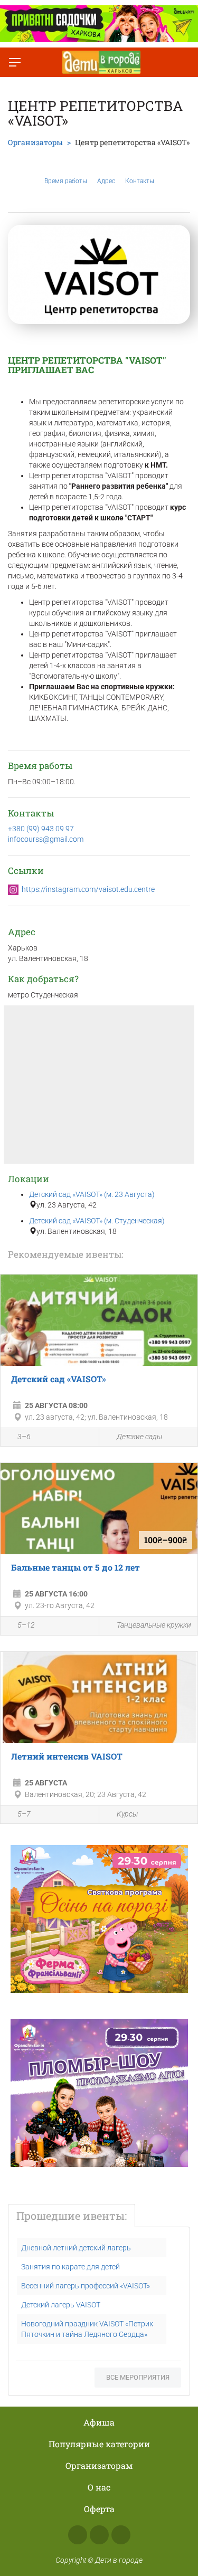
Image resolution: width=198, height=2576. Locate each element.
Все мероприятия (138, 2377)
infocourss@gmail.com (46, 839)
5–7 (24, 1814)
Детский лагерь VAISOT (61, 2305)
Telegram (121, 2535)
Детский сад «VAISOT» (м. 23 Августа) (92, 1194)
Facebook (78, 2535)
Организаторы (35, 142)
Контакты (140, 181)
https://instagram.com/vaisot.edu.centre (88, 889)
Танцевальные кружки (154, 1625)
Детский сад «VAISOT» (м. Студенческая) (97, 1221)
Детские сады (139, 1437)
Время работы (66, 181)
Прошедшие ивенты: (72, 2216)
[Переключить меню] (15, 62)
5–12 (26, 1625)
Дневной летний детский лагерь (76, 2248)
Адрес (106, 181)
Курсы (127, 1814)
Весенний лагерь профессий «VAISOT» (86, 2286)
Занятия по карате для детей (70, 2267)
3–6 (24, 1437)
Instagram (99, 2535)
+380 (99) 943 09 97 (41, 829)
